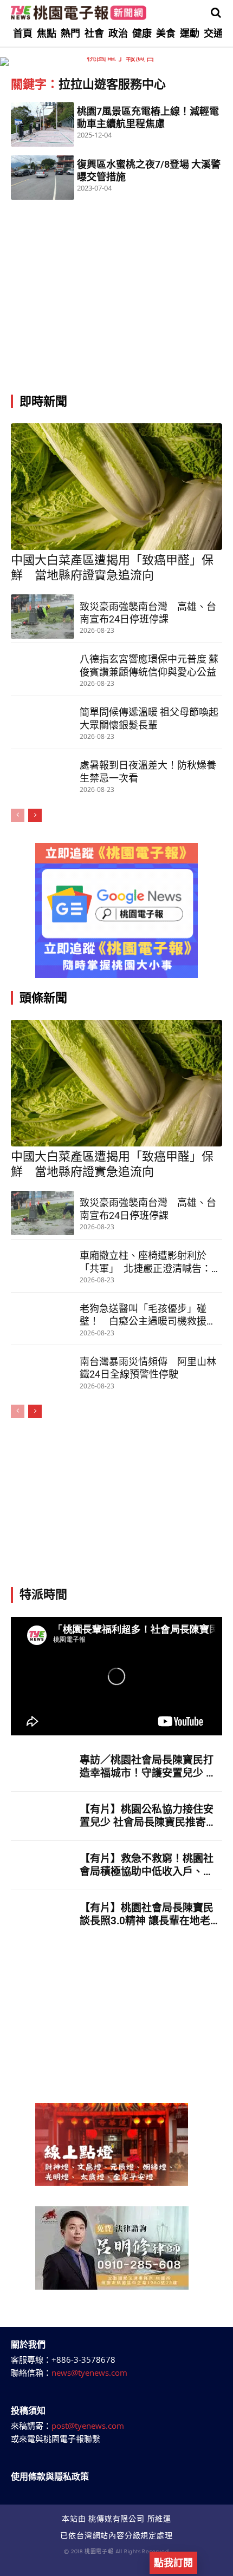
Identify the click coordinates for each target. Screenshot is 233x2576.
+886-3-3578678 (83, 2359)
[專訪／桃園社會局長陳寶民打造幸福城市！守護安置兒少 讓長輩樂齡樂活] (43, 1767)
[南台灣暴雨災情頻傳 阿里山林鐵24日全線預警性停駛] (43, 1372)
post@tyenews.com (88, 2426)
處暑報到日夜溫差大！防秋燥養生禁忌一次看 (148, 771)
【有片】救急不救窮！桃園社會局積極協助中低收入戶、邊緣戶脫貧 (147, 1866)
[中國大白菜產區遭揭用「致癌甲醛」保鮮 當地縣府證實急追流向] (116, 487)
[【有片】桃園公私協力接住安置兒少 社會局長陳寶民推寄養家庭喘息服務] (43, 1816)
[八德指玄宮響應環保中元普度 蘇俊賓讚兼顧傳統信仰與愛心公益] (43, 670)
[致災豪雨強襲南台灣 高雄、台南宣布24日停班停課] (43, 617)
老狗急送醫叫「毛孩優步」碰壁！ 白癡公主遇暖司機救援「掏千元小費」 (143, 1315)
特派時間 (43, 1594)
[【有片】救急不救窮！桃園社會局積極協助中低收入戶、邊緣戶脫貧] (43, 1865)
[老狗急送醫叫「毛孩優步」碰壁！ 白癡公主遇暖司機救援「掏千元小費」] (43, 1319)
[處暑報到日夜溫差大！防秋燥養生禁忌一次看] (43, 776)
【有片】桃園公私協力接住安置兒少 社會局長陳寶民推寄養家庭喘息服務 (148, 1816)
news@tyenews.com (89, 2372)
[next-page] (35, 815)
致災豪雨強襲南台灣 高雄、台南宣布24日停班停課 (148, 613)
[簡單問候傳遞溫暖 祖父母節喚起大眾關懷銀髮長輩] (43, 723)
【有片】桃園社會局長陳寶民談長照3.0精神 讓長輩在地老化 (147, 1915)
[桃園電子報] (79, 13)
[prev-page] (18, 815)
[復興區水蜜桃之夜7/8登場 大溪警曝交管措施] (43, 178)
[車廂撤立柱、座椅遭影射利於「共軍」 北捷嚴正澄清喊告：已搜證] (43, 1266)
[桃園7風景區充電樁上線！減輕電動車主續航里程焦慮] (43, 124)
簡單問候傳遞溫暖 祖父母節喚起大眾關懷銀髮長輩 (149, 718)
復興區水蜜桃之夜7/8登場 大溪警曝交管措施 (149, 171)
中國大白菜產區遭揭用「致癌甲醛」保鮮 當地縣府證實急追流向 (112, 568)
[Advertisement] (116, 314)
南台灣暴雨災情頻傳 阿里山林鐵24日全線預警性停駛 (148, 1368)
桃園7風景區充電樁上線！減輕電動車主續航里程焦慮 (148, 117)
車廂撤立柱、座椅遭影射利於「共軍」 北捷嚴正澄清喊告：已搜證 (150, 1262)
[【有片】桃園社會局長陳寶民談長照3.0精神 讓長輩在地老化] (43, 1915)
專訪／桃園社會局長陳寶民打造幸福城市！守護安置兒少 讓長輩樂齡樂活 (148, 1767)
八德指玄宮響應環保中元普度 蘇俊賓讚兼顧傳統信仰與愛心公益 (149, 665)
